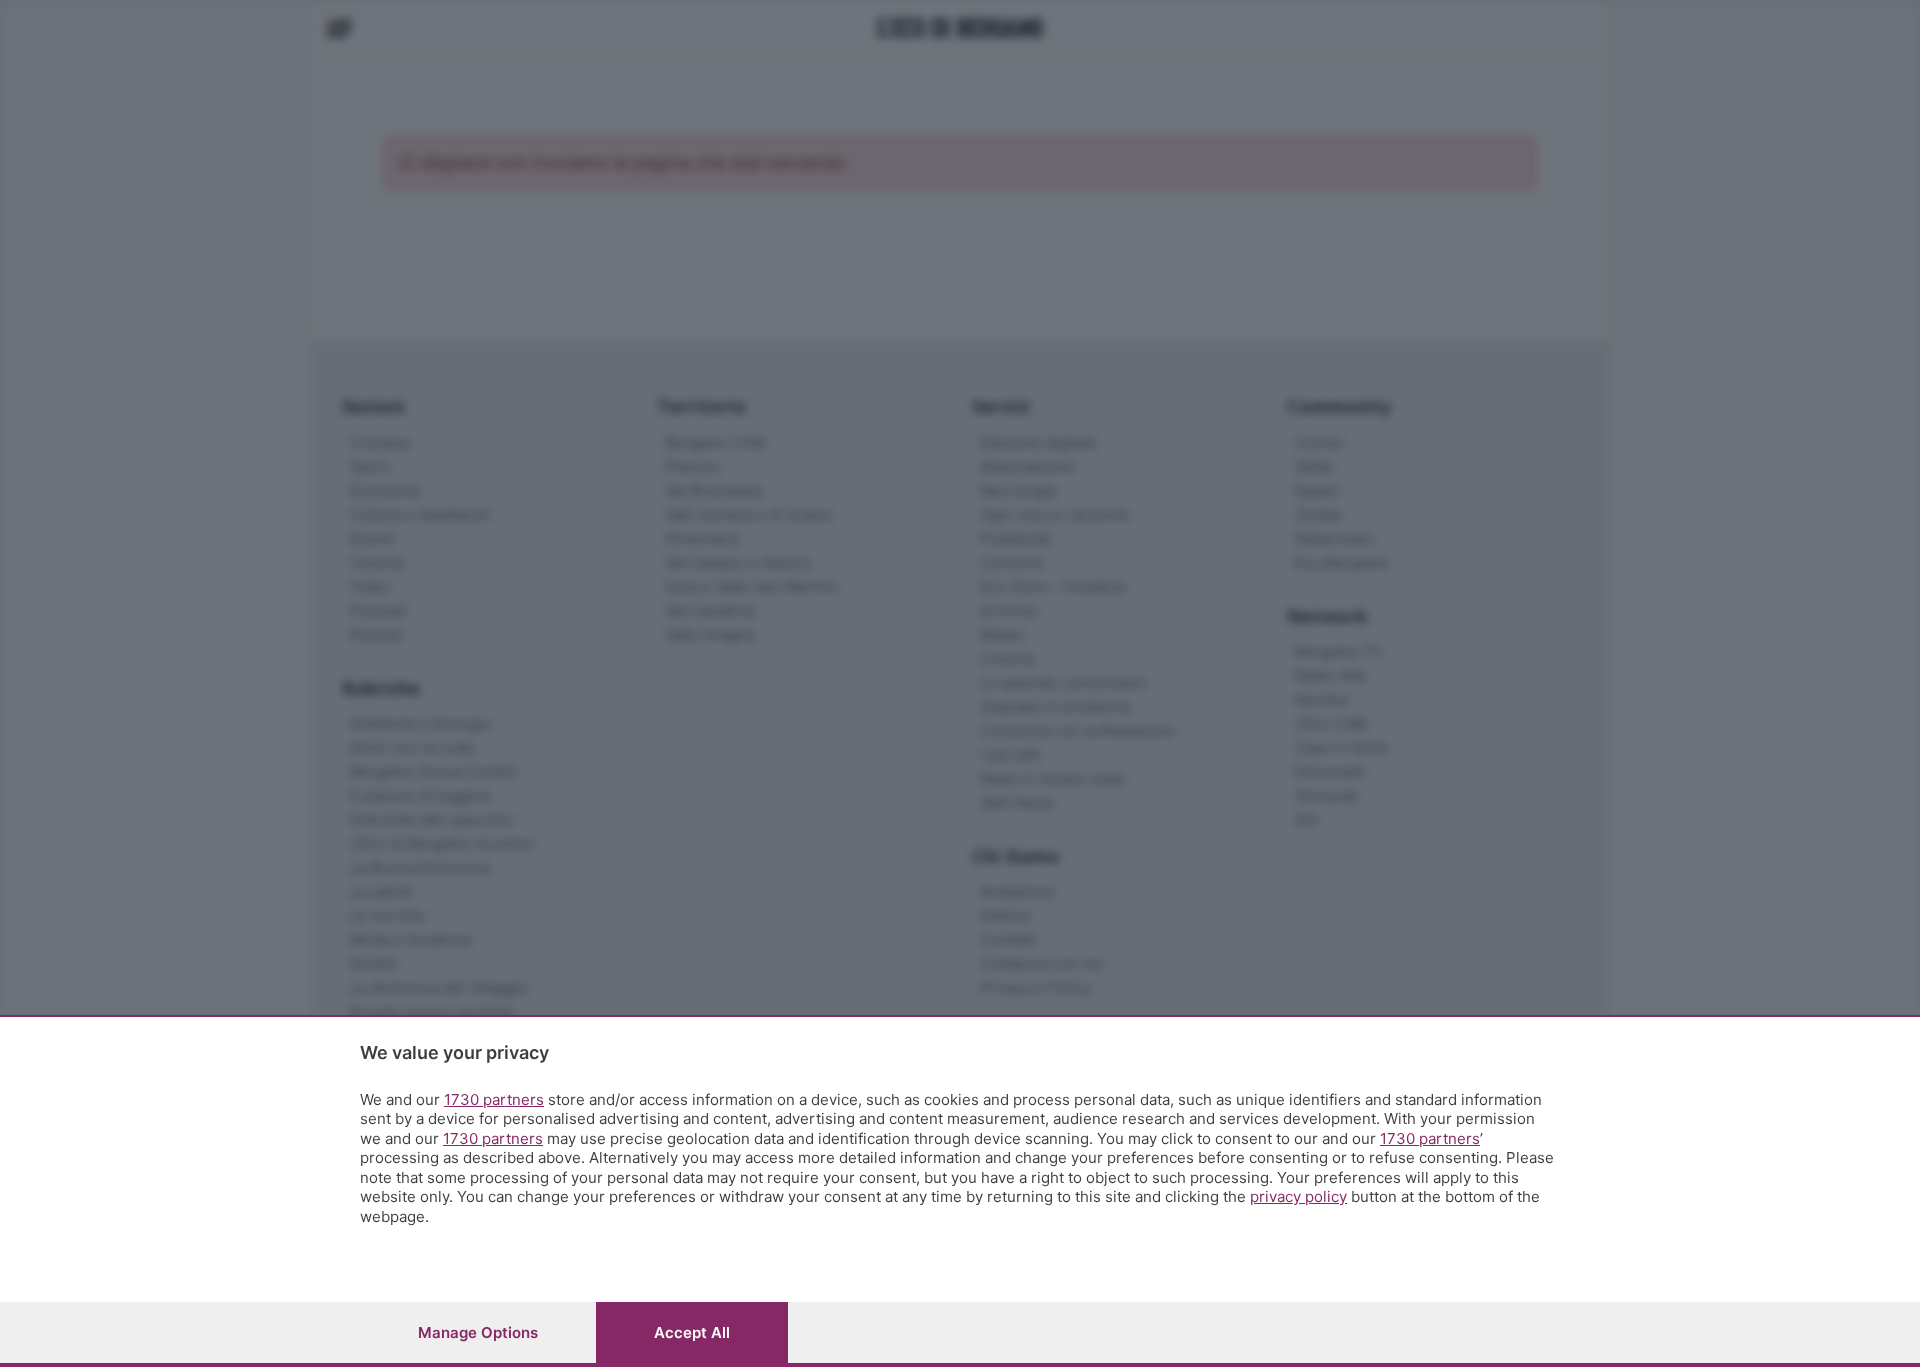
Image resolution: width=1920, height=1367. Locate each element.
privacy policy (1298, 1196)
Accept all (692, 1332)
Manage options (478, 1332)
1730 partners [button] (494, 1099)
